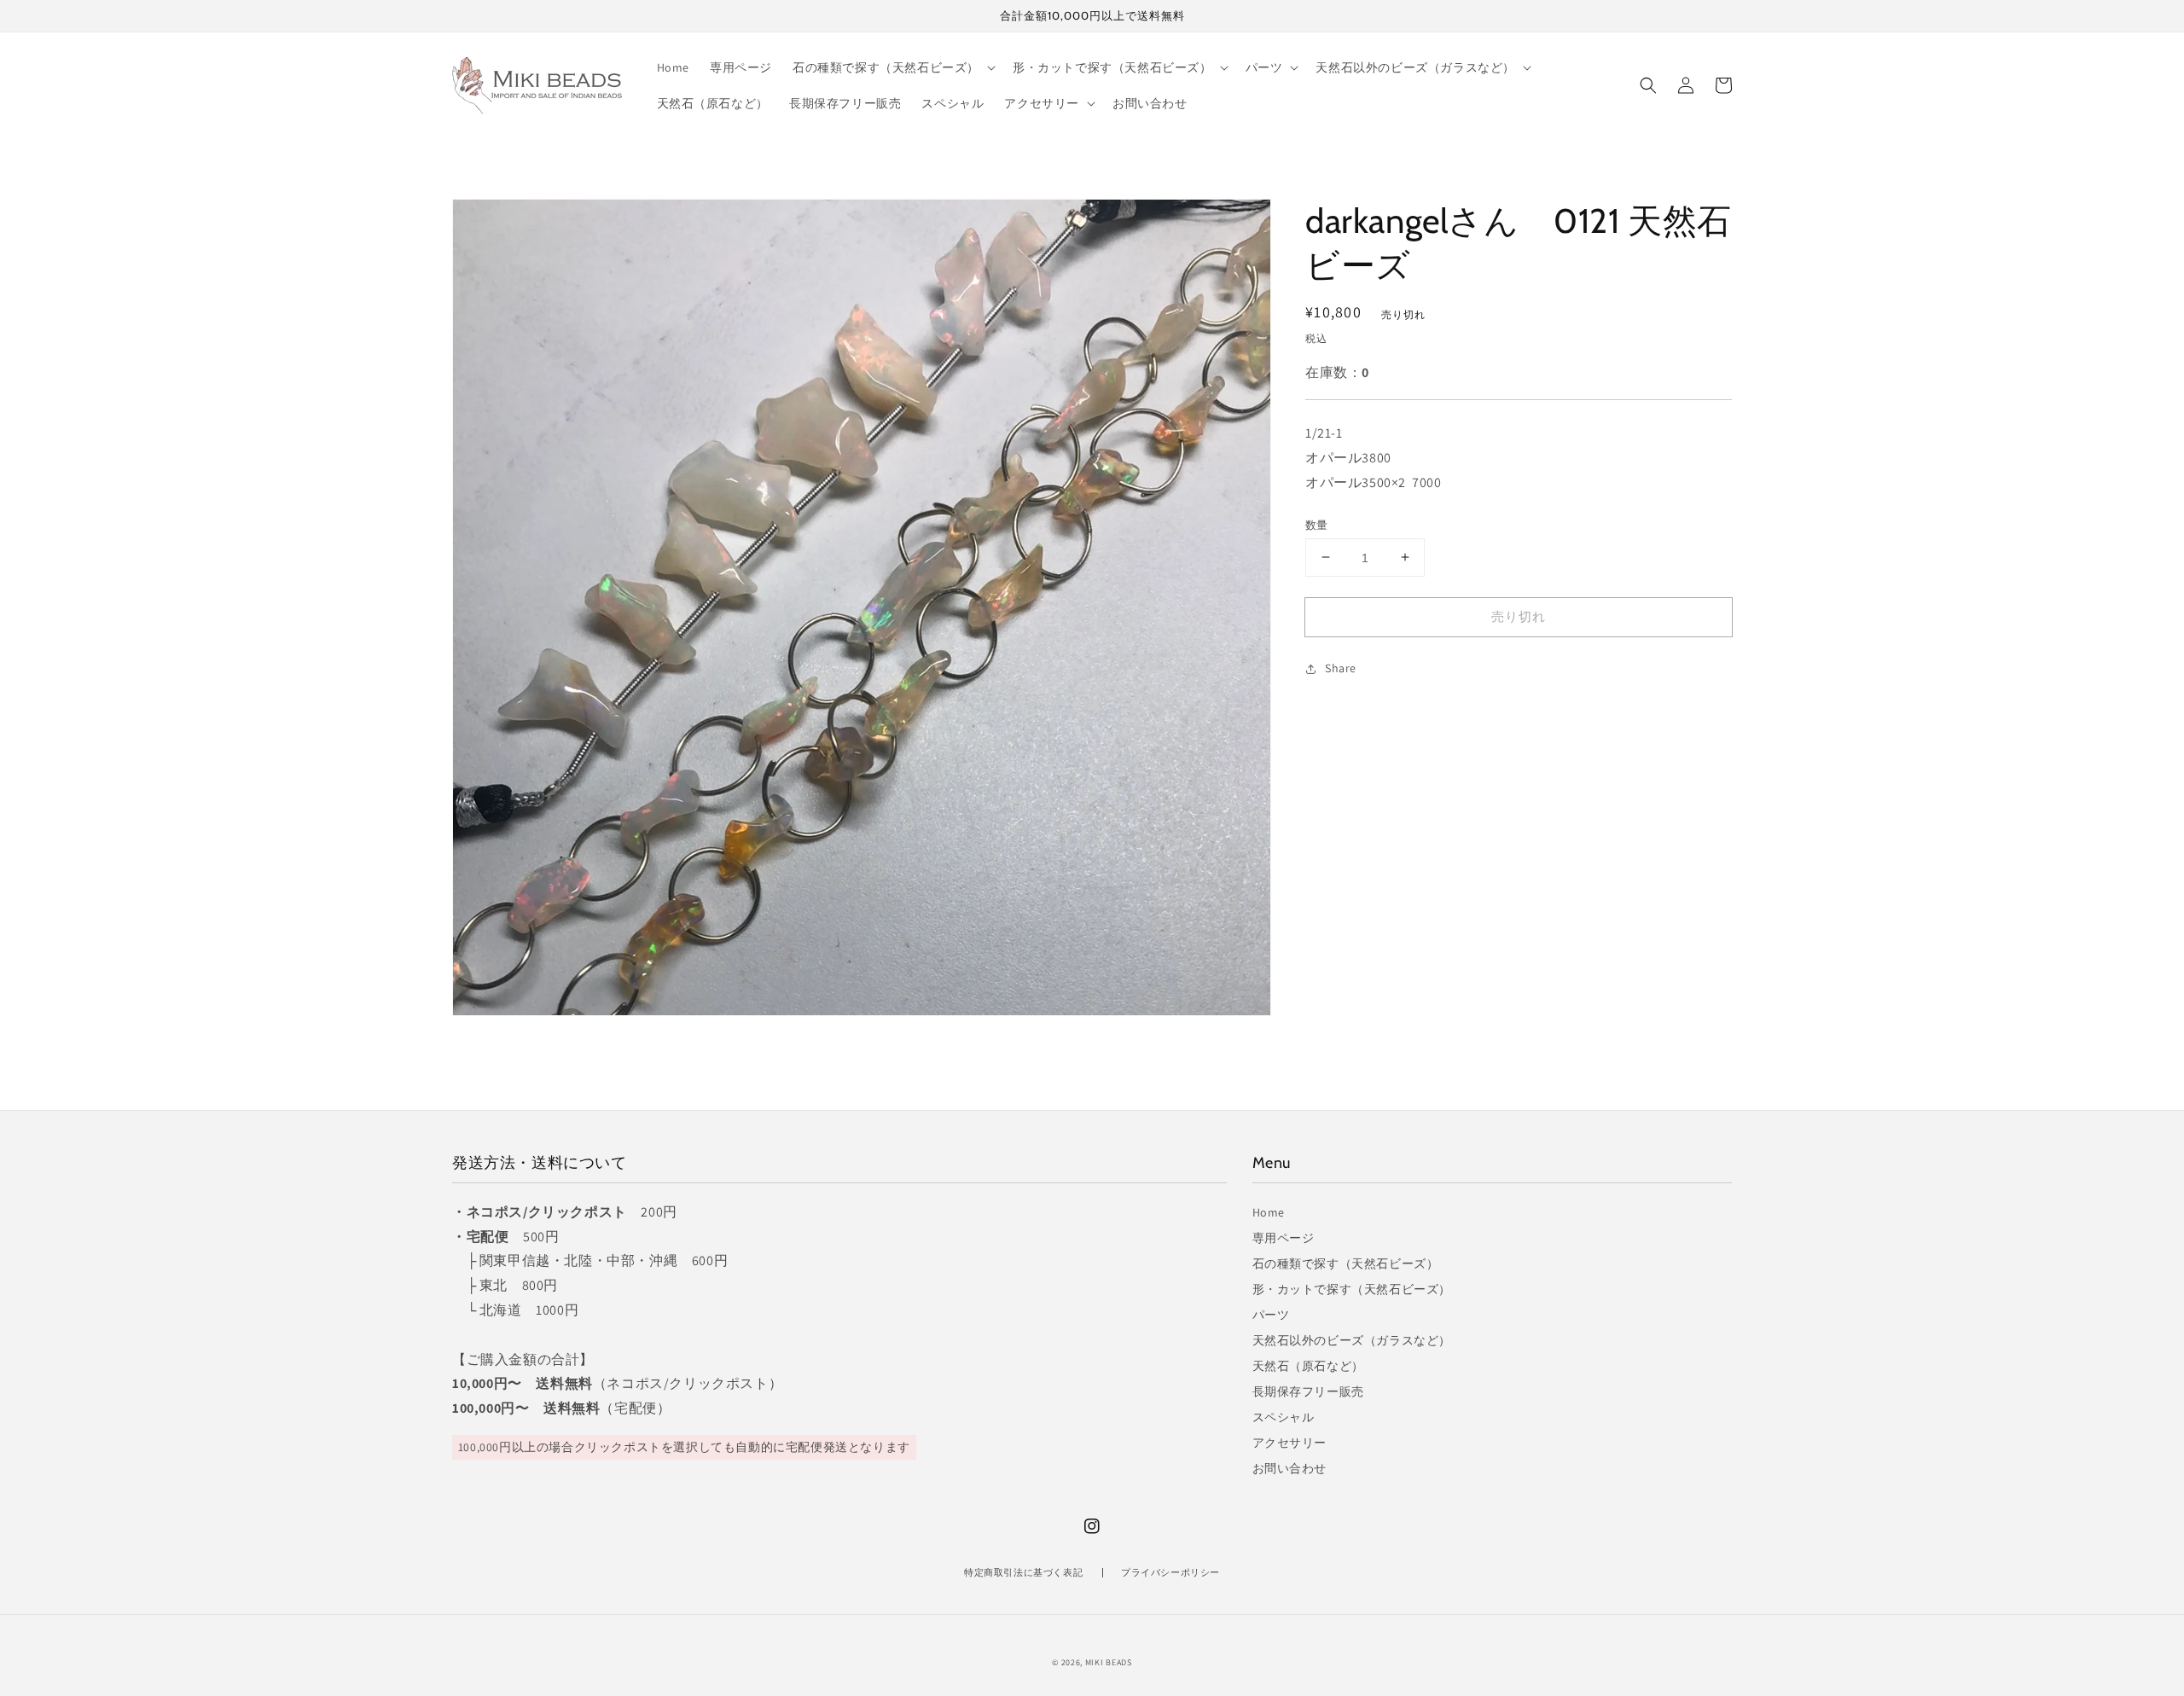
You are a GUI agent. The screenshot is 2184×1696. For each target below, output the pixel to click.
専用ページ (1284, 1238)
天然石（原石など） (1308, 1366)
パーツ (1271, 1315)
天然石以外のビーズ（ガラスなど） (1352, 1340)
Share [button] (1341, 668)
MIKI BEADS (1109, 1662)
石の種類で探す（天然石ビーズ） (1346, 1263)
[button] (1648, 85)
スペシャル (1284, 1417)
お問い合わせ (1290, 1468)
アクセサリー (1290, 1443)
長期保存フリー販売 (1308, 1391)
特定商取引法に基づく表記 (1023, 1572)
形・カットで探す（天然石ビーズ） (1352, 1289)
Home (1269, 1212)
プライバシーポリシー (1170, 1572)
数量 (1317, 524)
